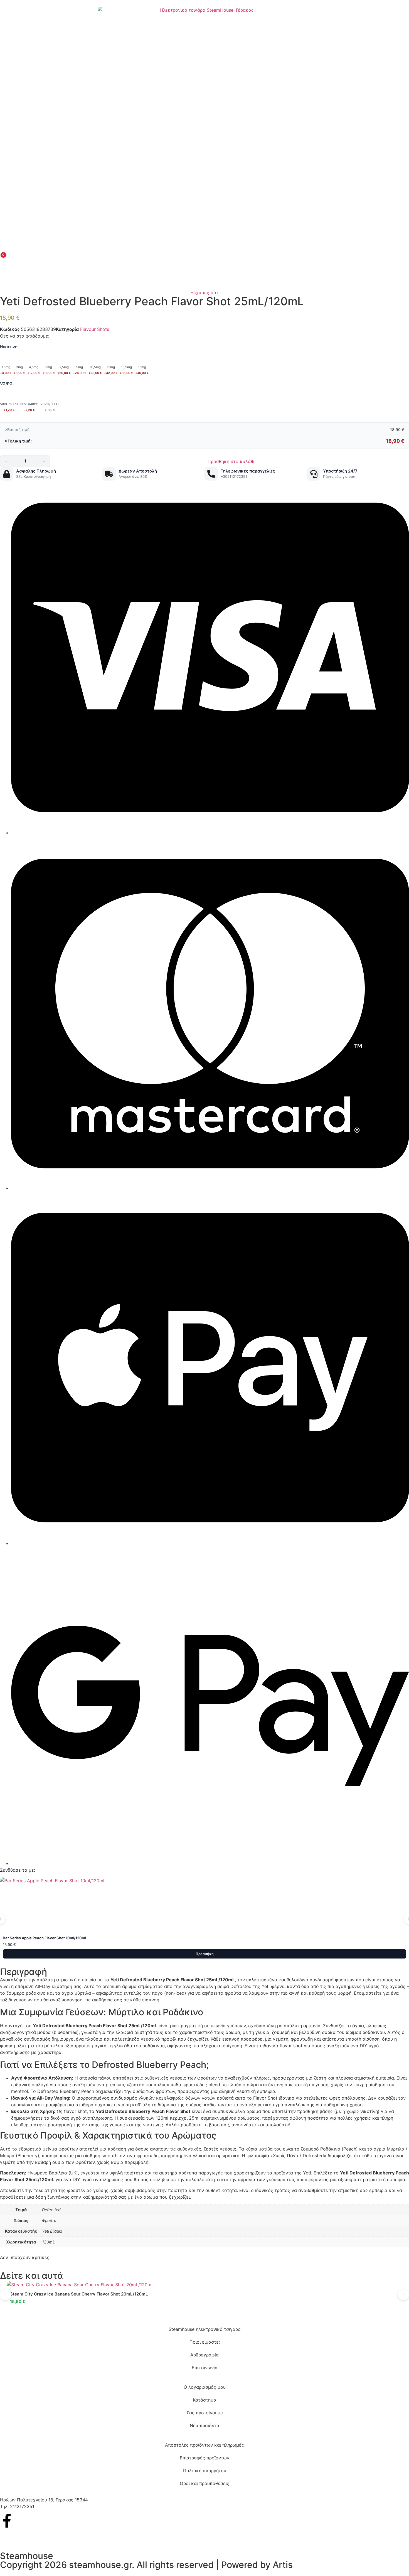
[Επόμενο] (403, 2295)
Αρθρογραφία (204, 2355)
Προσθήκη (205, 1954)
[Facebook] (7, 2521)
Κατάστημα (204, 2400)
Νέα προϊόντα (204, 2425)
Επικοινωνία (205, 2368)
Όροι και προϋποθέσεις (204, 2483)
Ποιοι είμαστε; (205, 2342)
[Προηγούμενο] (6, 2295)
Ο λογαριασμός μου (205, 2387)
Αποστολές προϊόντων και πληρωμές (204, 2445)
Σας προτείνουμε (205, 2413)
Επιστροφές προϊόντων (204, 2458)
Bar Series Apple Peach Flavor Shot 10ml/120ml (44, 1938)
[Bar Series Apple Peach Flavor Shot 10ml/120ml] (204, 1905)
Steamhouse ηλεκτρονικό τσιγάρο (205, 2329)
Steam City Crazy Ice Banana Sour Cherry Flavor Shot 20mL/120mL (79, 2294)
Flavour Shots (95, 329)
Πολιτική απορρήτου (205, 2471)
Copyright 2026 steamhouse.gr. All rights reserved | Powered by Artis (146, 2565)
